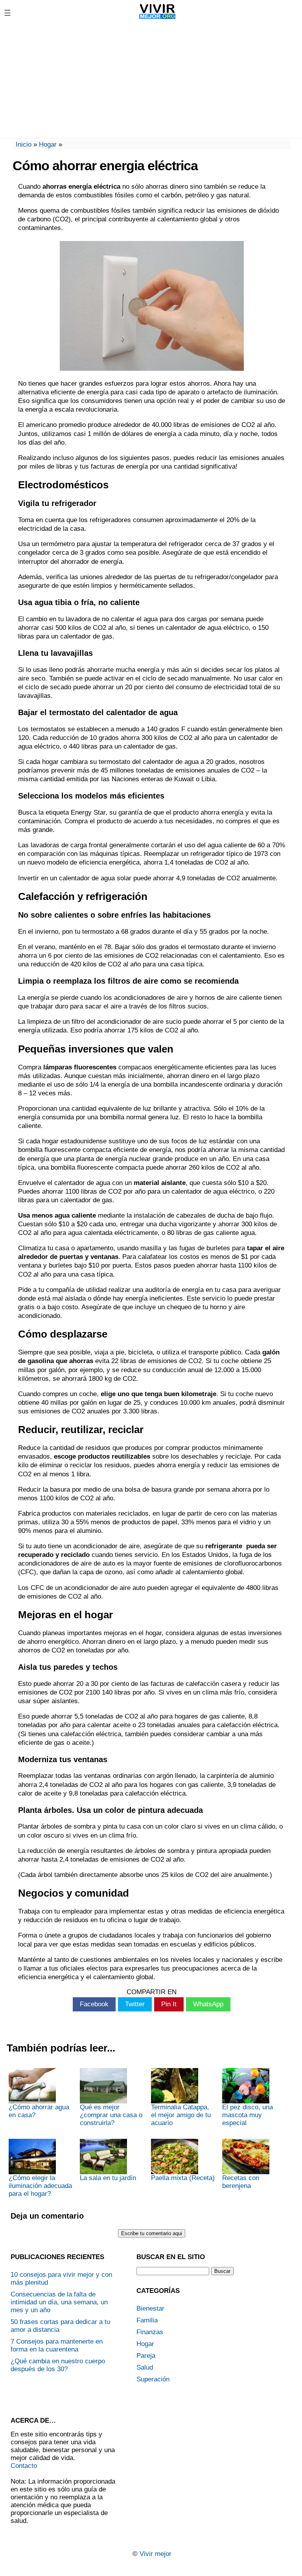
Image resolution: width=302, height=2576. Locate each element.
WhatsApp (208, 2004)
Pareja (146, 2356)
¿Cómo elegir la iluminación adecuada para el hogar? (40, 2186)
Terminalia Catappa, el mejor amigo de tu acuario (181, 2115)
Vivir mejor (156, 2554)
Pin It (169, 2004)
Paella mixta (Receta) (183, 2178)
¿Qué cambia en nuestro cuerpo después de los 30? (58, 2365)
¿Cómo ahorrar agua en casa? (39, 2111)
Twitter (135, 2004)
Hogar (48, 144)
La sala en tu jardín (108, 2178)
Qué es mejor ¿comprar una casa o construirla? (111, 2115)
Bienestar (150, 2308)
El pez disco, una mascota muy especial (248, 2115)
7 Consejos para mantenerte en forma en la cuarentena (57, 2345)
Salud (145, 2367)
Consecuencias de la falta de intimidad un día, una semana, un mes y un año (59, 2302)
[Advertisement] (151, 81)
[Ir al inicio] (157, 19)
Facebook (94, 2004)
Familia (147, 2320)
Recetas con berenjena (241, 2182)
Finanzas (150, 2332)
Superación (153, 2379)
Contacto (24, 2466)
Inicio (24, 144)
